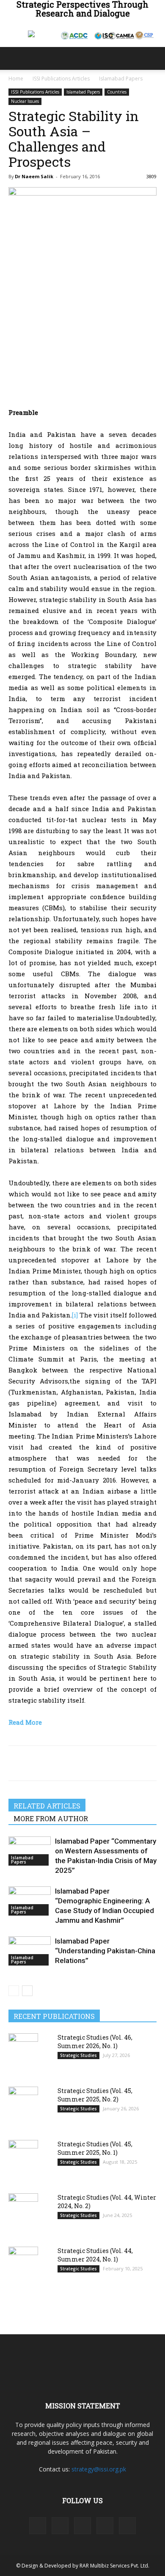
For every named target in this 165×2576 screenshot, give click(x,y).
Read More (25, 1722)
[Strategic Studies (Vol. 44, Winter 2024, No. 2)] (23, 2214)
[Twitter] (36, 1763)
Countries (117, 92)
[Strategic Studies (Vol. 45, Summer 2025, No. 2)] (23, 2107)
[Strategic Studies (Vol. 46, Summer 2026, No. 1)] (23, 2054)
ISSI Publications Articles (61, 79)
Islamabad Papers (121, 79)
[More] (95, 1763)
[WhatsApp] (56, 1763)
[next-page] (27, 1991)
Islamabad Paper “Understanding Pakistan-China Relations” (105, 1951)
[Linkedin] (75, 1763)
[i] (75, 1315)
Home (16, 79)
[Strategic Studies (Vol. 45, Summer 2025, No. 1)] (23, 2161)
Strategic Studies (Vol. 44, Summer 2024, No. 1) (95, 2255)
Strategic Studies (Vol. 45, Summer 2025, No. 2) (95, 2095)
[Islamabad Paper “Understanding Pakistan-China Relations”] (30, 1951)
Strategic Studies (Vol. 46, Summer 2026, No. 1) (95, 2042)
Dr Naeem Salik (34, 176)
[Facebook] (17, 1763)
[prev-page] (14, 1991)
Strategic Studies (78, 2055)
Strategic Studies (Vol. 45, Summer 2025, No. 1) (95, 2148)
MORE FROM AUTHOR (51, 1818)
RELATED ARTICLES (47, 1806)
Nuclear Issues (25, 101)
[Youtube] (127, 2526)
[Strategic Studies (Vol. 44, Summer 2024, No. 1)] (23, 2267)
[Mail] (82, 2526)
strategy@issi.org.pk (99, 2469)
